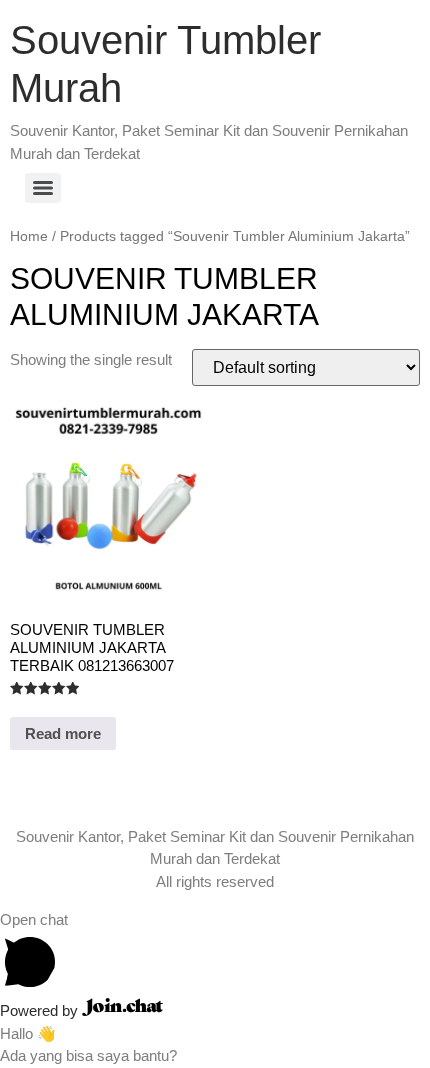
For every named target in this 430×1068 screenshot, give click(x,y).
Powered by (41, 1010)
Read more (63, 733)
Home (29, 236)
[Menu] (43, 188)
